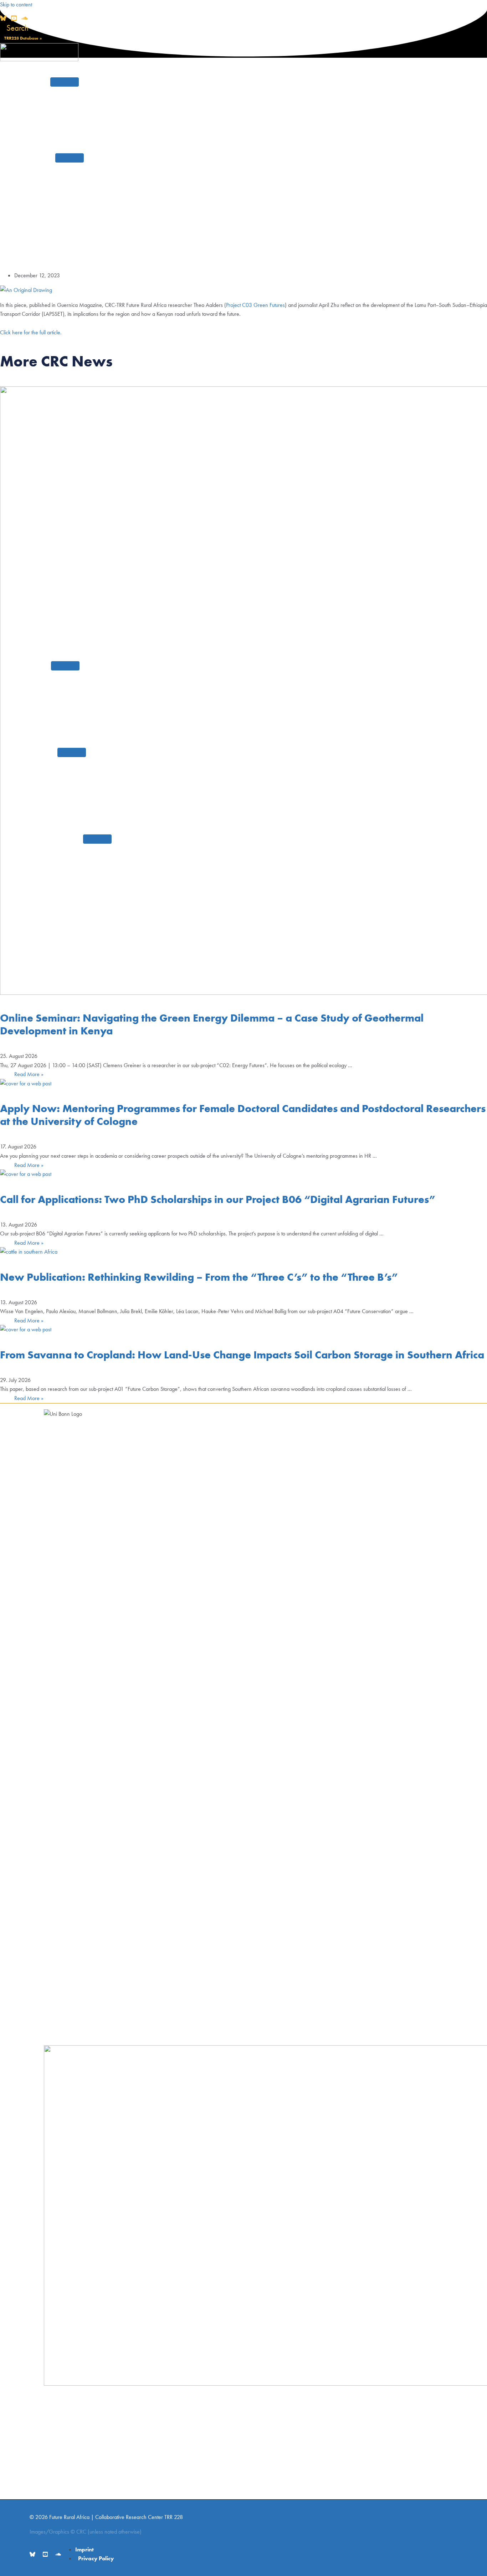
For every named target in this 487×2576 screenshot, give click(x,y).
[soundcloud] (58, 2555)
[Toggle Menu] (65, 82)
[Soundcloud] (25, 19)
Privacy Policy (96, 2558)
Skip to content (16, 4)
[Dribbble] (14, 19)
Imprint (84, 2549)
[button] (14, 28)
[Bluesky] (3, 19)
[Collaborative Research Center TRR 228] (39, 59)
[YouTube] (45, 2555)
